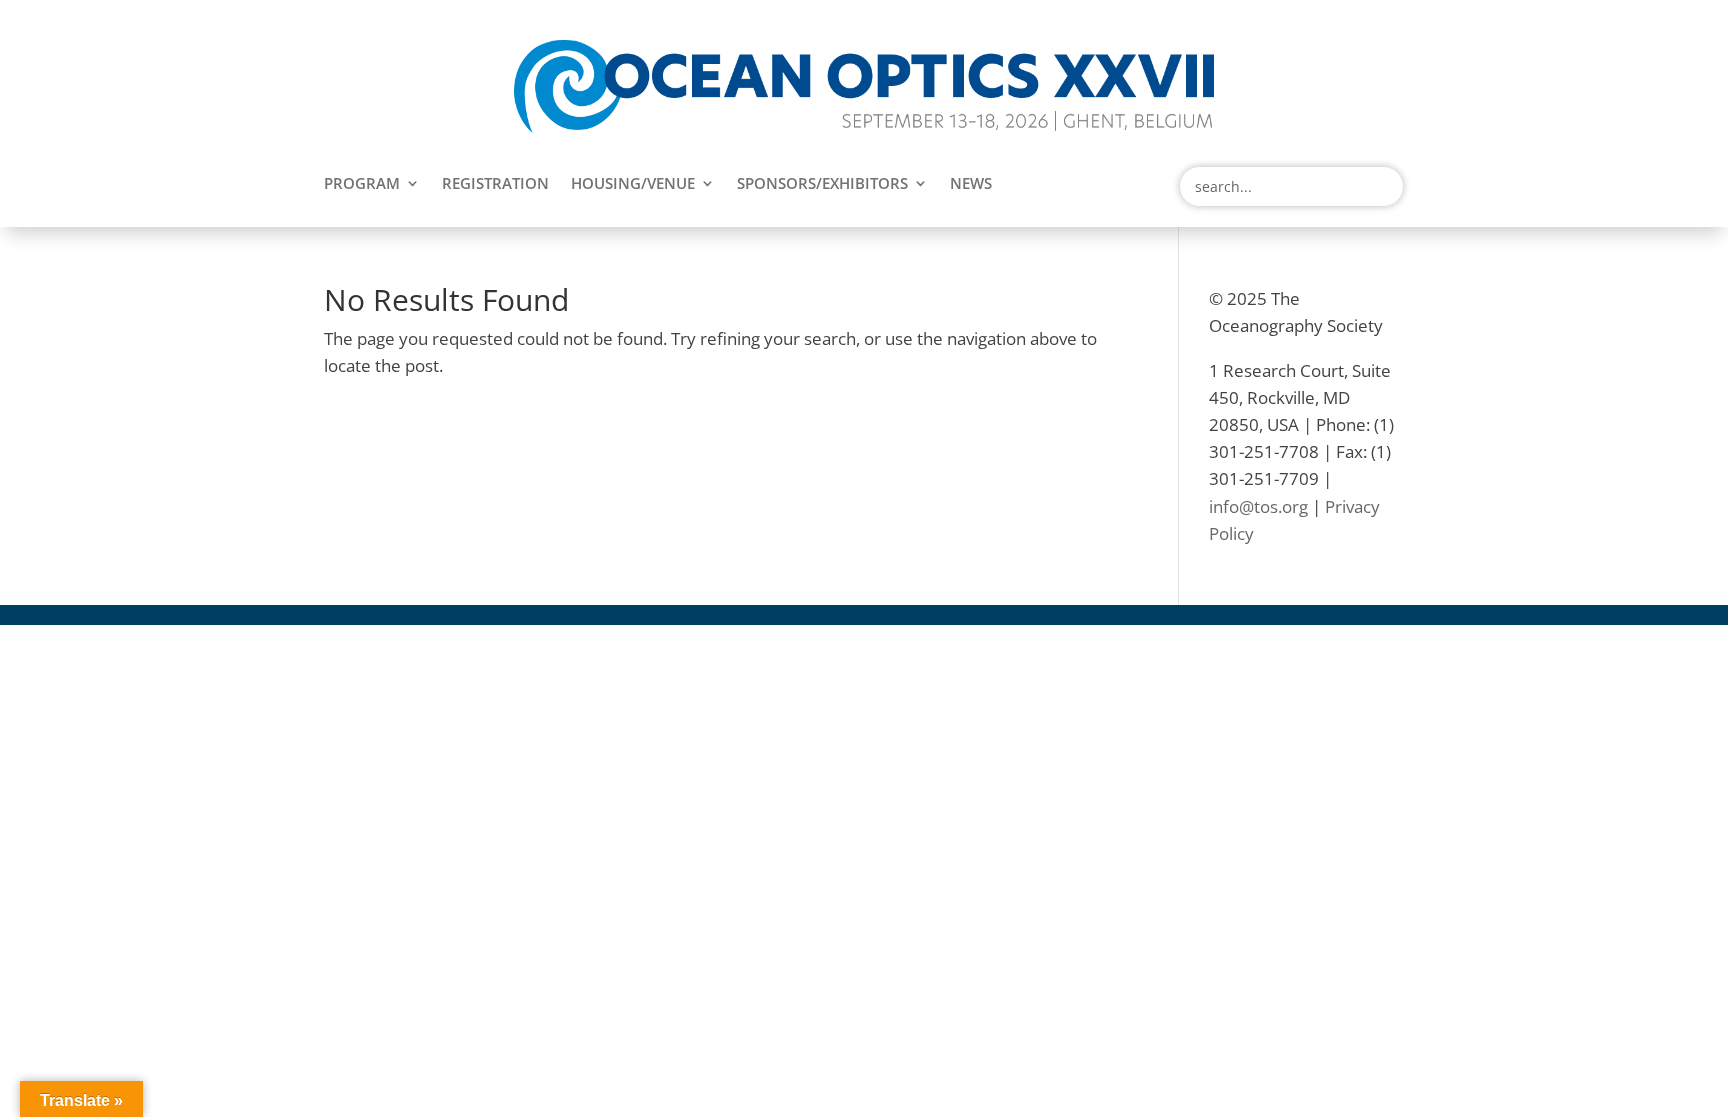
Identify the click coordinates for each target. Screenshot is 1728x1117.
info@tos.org (1258, 506)
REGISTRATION (495, 184)
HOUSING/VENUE (633, 184)
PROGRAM (362, 184)
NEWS (971, 184)
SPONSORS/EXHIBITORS (822, 184)
